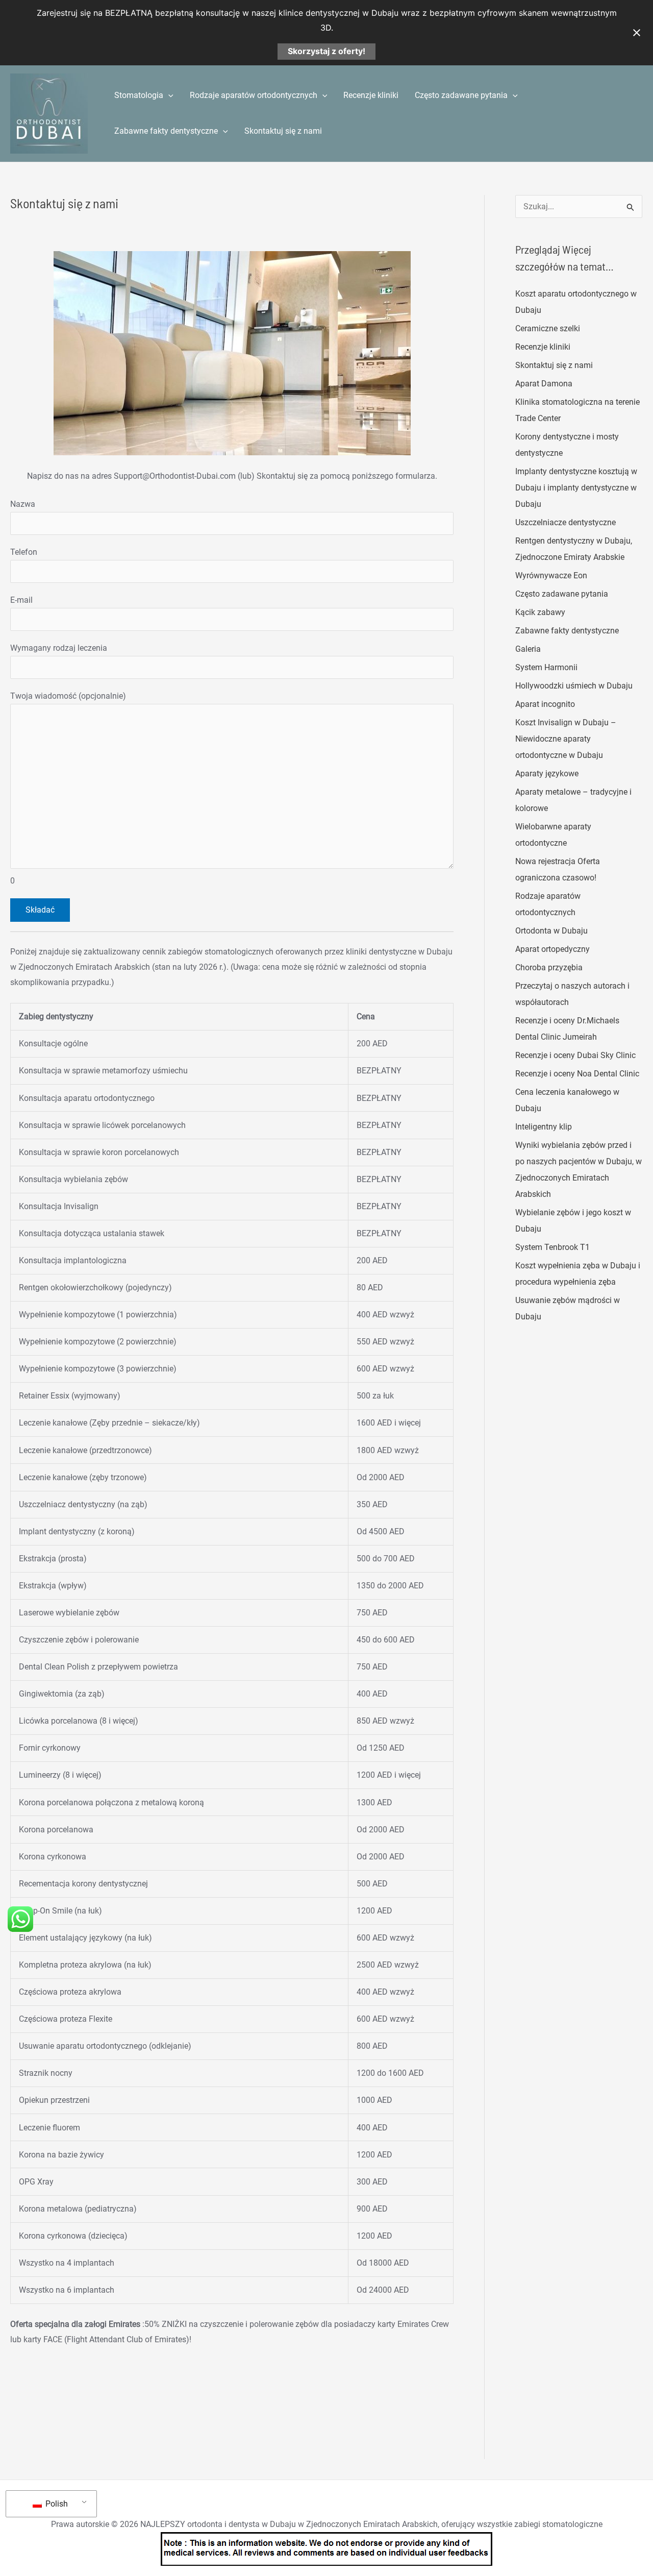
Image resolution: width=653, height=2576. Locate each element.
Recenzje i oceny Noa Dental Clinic (577, 1074)
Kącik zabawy (540, 612)
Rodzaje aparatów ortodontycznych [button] (254, 95)
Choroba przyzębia (549, 967)
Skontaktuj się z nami (283, 131)
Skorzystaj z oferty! (326, 51)
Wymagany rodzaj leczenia (59, 648)
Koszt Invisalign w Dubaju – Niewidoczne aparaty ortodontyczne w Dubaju (566, 739)
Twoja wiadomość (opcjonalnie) (68, 788)
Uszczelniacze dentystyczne (566, 522)
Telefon (24, 552)
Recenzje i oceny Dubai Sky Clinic (575, 1055)
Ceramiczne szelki (548, 328)
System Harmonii (546, 667)
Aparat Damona (544, 384)
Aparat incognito (545, 704)
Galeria (528, 649)
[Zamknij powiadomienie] (637, 33)
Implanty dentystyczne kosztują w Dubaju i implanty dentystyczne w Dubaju (576, 488)
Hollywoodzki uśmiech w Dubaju (574, 686)
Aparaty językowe (547, 774)
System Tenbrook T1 (552, 1247)
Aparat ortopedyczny (552, 949)
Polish (56, 2504)
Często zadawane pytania (562, 594)
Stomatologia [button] (139, 95)
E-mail (21, 600)
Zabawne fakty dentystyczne (567, 631)
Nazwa (23, 504)
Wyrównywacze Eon (551, 575)
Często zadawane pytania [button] (461, 95)
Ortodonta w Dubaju (551, 931)
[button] (168, 95)
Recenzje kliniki (371, 95)
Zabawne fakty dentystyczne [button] (166, 131)
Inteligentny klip (544, 1127)
